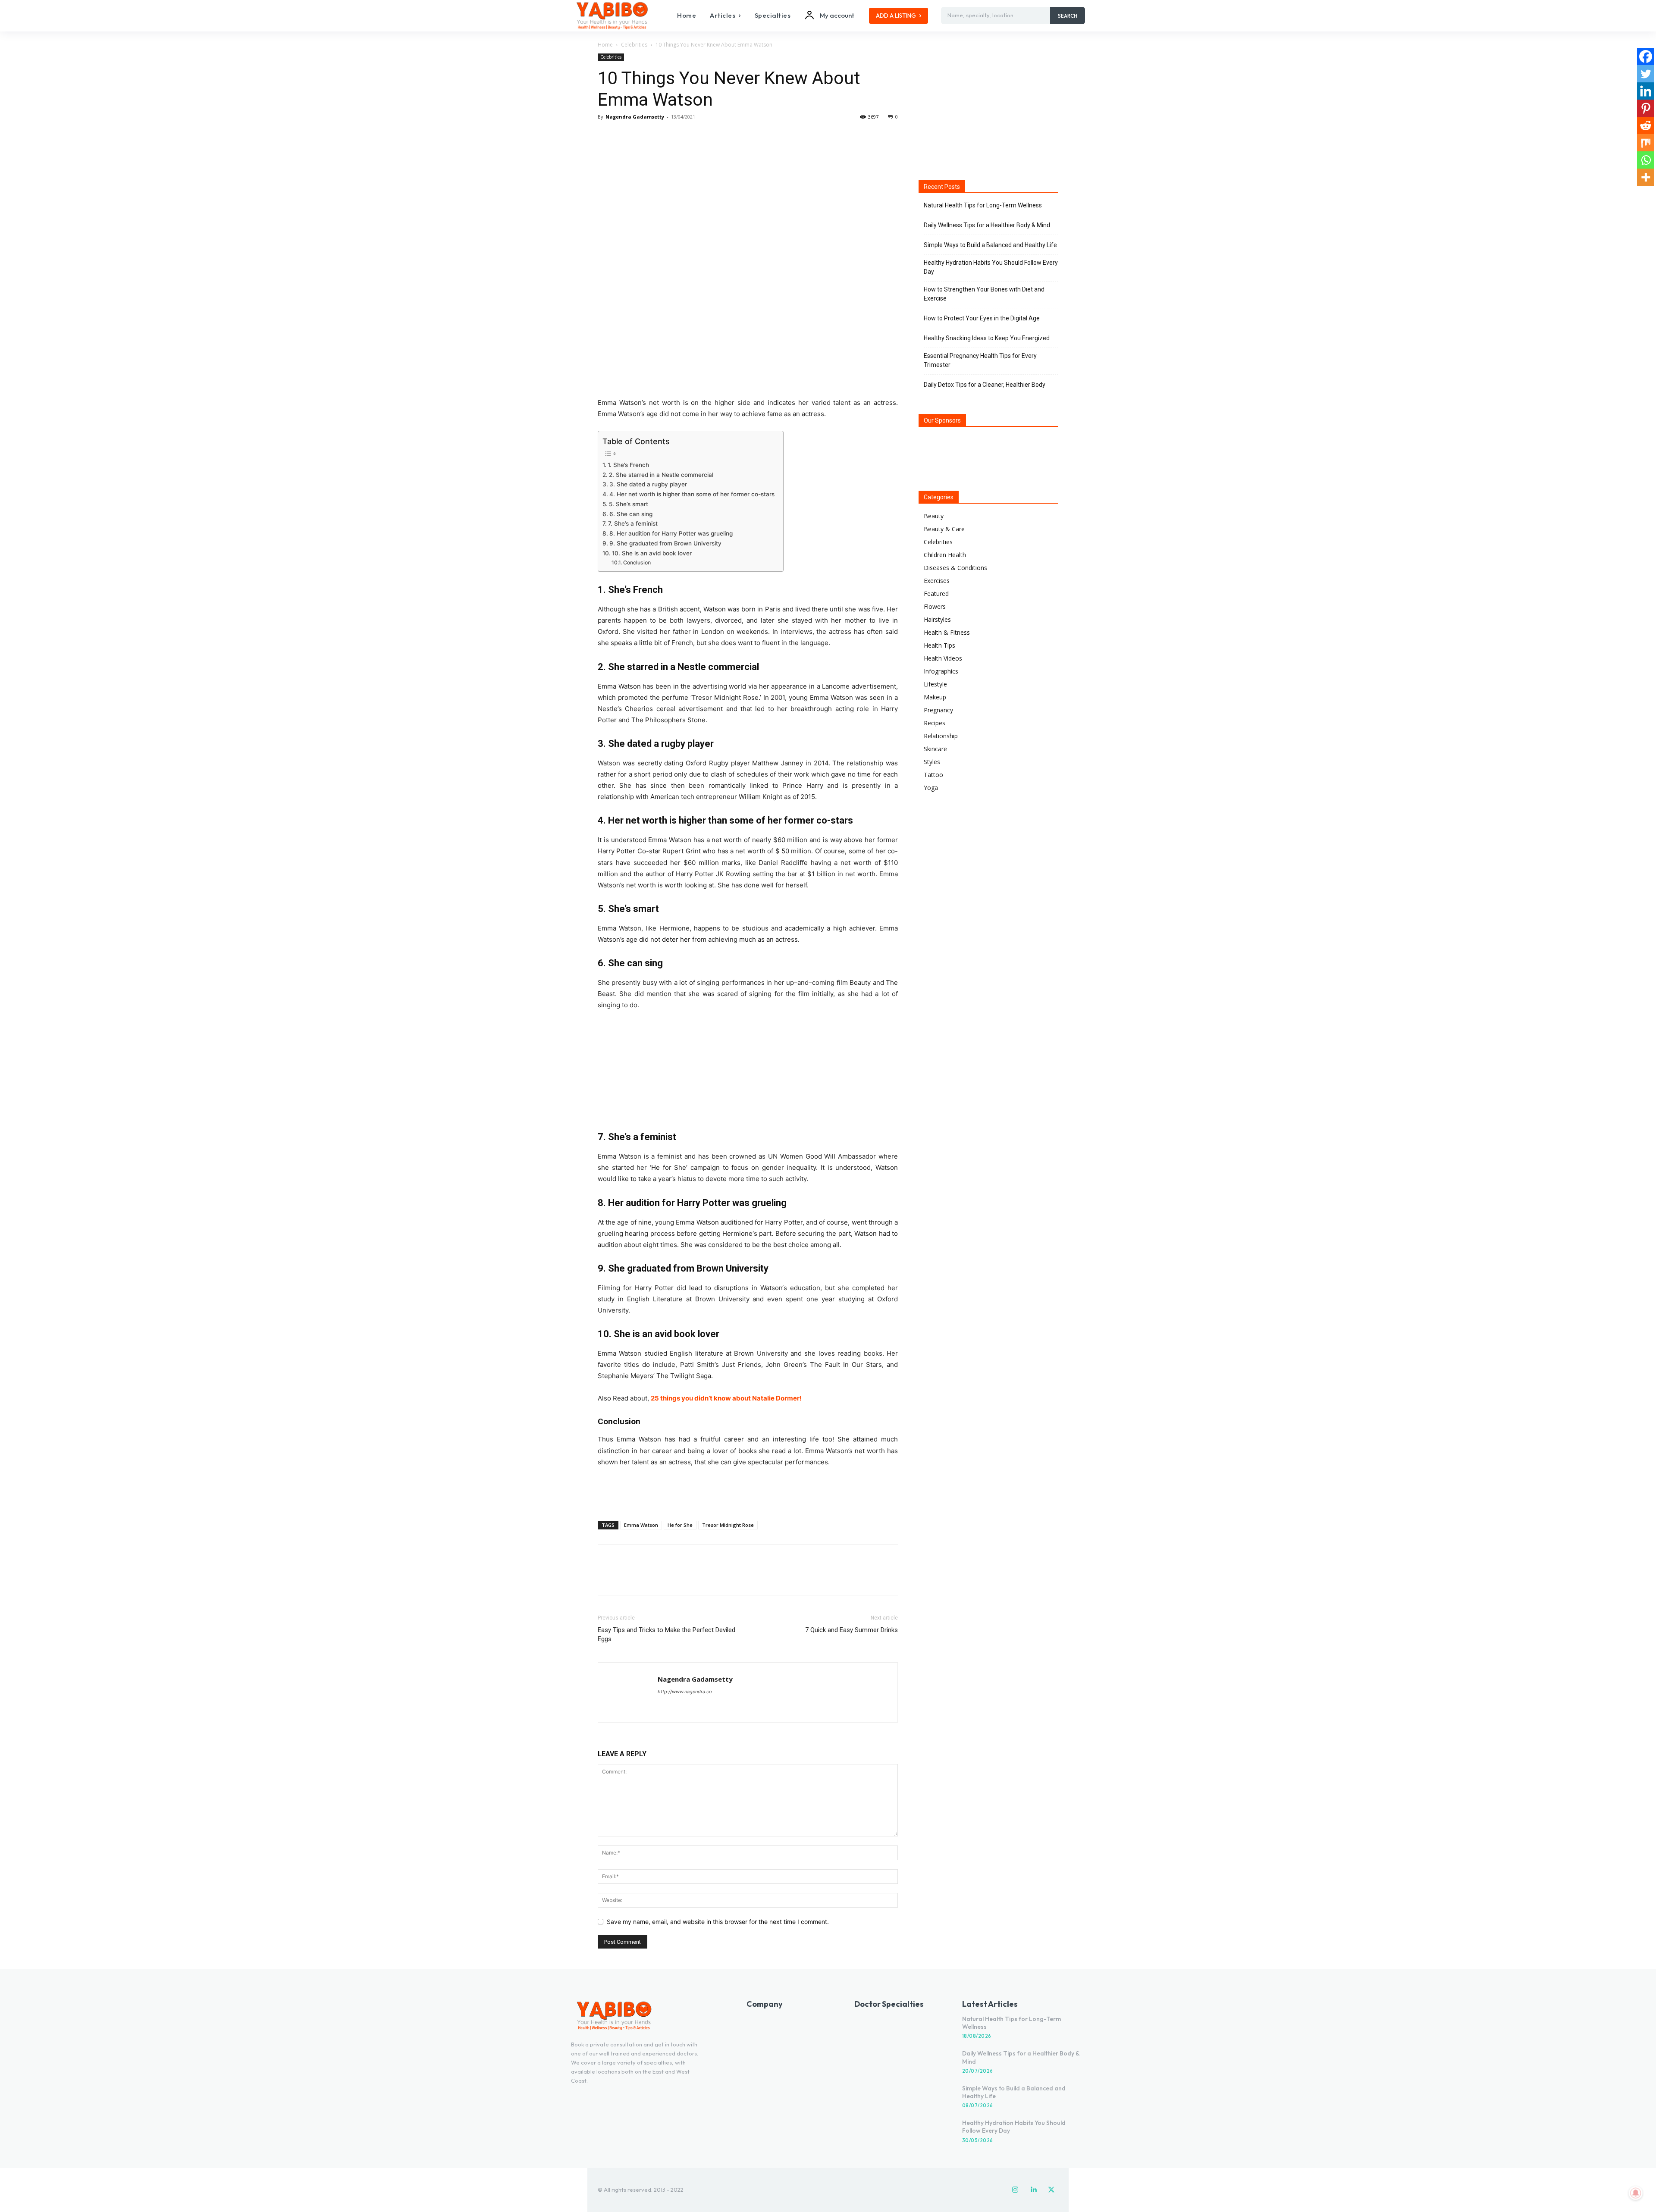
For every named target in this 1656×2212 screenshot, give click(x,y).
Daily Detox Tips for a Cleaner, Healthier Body (985, 385)
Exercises (937, 581)
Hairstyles (937, 619)
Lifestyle (935, 684)
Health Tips (939, 645)
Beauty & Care (944, 529)
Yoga (931, 788)
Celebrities (634, 45)
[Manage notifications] (1636, 2193)
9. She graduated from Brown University (665, 543)
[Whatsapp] (1646, 160)
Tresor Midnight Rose (728, 1525)
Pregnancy (938, 710)
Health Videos (943, 658)
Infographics (941, 671)
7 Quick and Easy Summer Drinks (852, 1630)
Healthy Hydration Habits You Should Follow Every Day (991, 267)
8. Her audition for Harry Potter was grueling (671, 533)
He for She (680, 1525)
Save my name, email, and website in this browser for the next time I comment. (718, 1922)
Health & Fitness (947, 632)
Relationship (941, 736)
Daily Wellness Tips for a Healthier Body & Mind (987, 225)
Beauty (934, 516)
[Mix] (1646, 143)
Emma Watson (641, 1525)
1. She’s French (628, 465)
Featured (936, 594)
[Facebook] (606, 136)
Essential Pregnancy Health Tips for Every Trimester (980, 360)
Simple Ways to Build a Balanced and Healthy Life (990, 245)
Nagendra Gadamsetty (635, 117)
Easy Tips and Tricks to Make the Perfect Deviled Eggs (666, 1634)
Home (605, 45)
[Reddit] (1646, 125)
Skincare (935, 749)
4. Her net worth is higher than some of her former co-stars (692, 494)
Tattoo (933, 775)
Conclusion (637, 562)
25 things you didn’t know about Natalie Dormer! (726, 1398)
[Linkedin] (1646, 91)
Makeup (935, 697)
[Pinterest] (646, 136)
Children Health (945, 555)
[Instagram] (1015, 2190)
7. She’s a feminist (633, 523)
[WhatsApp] (666, 136)
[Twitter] (626, 136)
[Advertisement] (748, 1492)
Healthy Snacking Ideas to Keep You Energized (987, 338)
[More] (686, 136)
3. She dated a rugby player (648, 484)
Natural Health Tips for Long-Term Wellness (983, 205)
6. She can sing (631, 514)
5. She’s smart (629, 504)
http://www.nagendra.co (685, 1692)
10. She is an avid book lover (652, 553)
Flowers (935, 606)
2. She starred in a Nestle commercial (661, 475)
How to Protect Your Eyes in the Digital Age (982, 318)
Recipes (935, 723)
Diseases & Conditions (955, 568)
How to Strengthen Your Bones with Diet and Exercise (984, 294)
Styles (932, 762)
